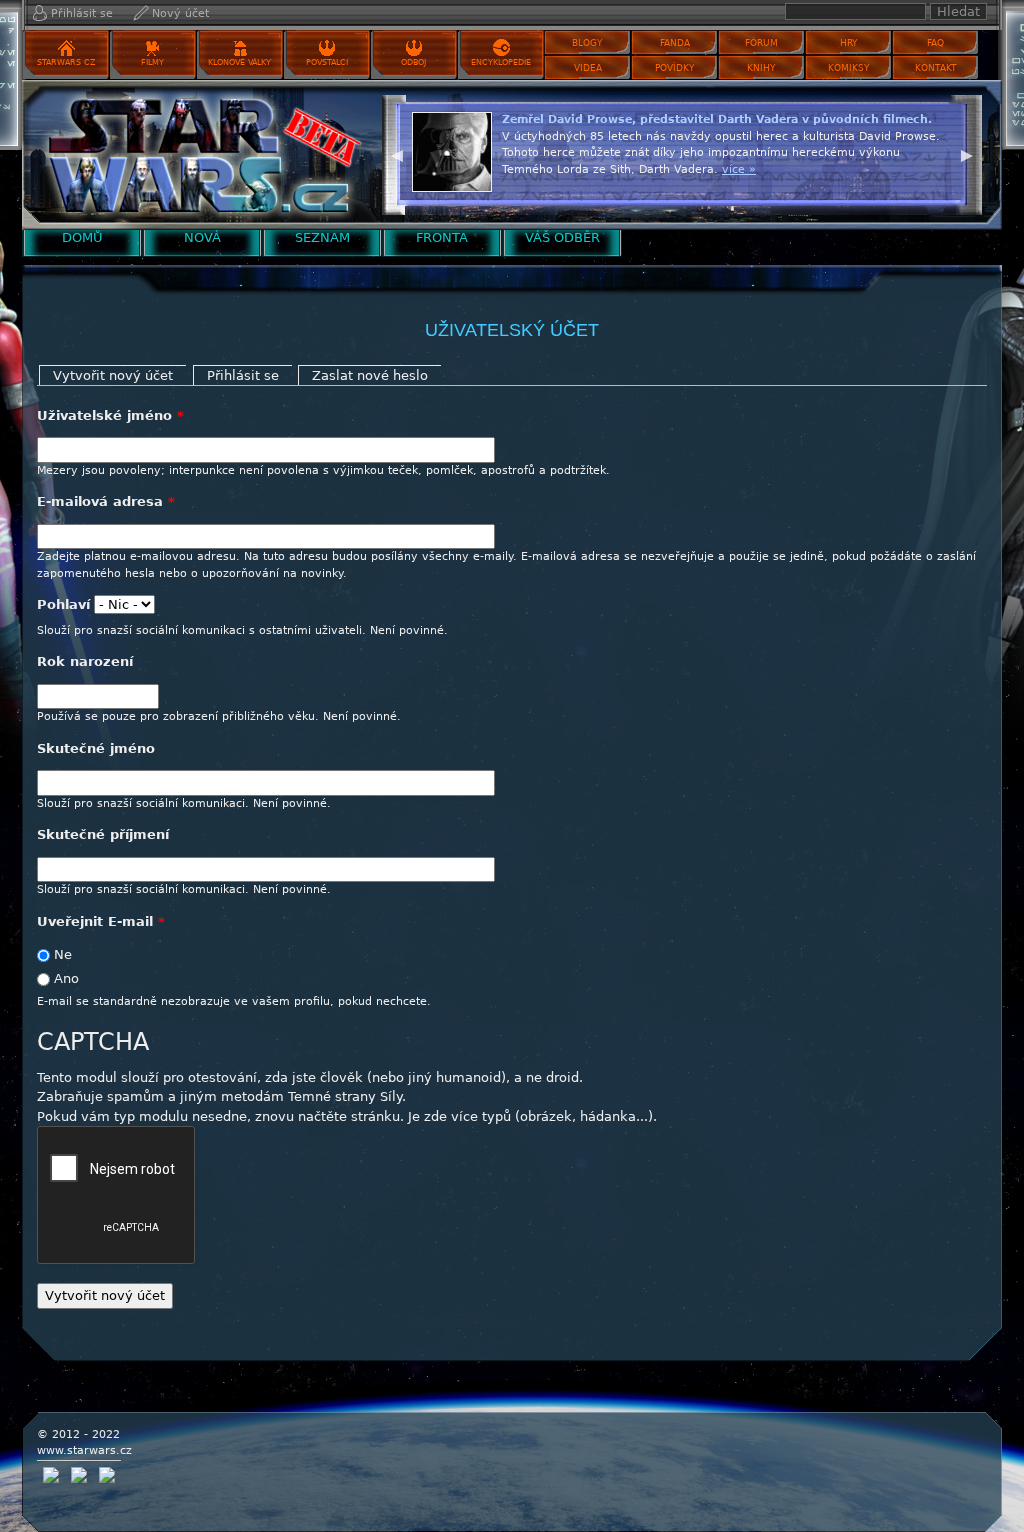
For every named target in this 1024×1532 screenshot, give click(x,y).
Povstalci (327, 62)
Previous (397, 153)
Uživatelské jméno (110, 415)
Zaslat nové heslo (370, 375)
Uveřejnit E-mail (101, 921)
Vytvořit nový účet (119, 375)
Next (967, 153)
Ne (63, 954)
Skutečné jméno (96, 748)
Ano (66, 978)
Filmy (152, 62)
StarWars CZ (66, 62)
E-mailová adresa (106, 501)
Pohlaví (63, 604)
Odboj (413, 62)
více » (739, 169)
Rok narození (85, 661)
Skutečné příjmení (103, 834)
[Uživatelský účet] (197, 154)
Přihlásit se (82, 13)
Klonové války (239, 62)
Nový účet (180, 13)
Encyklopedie (501, 62)
